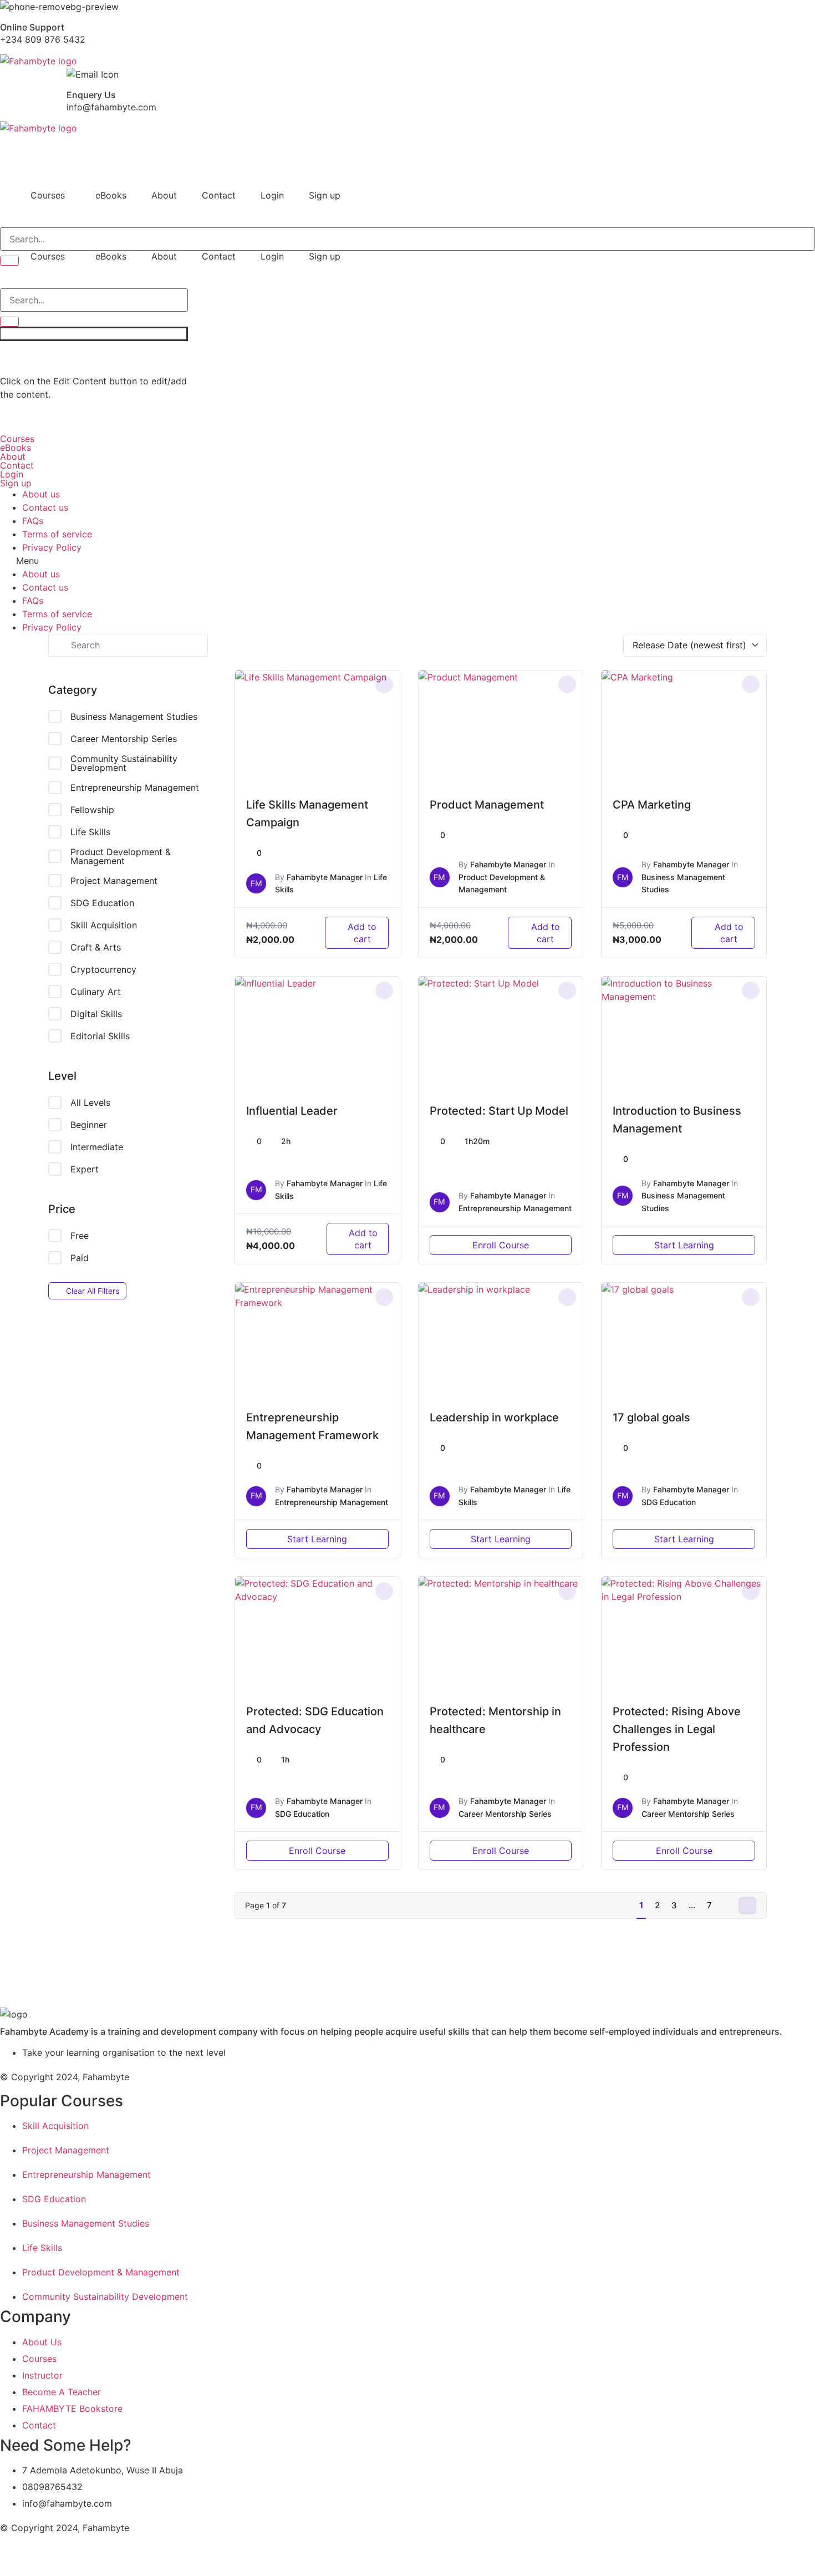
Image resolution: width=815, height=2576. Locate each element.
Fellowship (92, 810)
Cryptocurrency (103, 969)
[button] (50, 195)
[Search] (9, 261)
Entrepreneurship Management (135, 787)
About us (41, 494)
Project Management (114, 881)
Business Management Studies (134, 717)
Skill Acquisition (104, 925)
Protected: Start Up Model (499, 1111)
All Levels (90, 1102)
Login (272, 195)
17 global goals (651, 1417)
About (164, 195)
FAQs (33, 521)
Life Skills (90, 832)
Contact (219, 195)
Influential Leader (292, 1111)
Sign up (325, 195)
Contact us (45, 507)
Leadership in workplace (494, 1417)
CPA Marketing (652, 805)
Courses (48, 195)
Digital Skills (96, 1014)
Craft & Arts (96, 947)
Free (80, 1236)
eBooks (111, 195)
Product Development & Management (121, 856)
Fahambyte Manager (325, 877)
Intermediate (97, 1147)
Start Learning (684, 1245)
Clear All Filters (93, 1291)
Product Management (487, 805)
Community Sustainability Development (124, 763)
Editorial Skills (100, 1036)
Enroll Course (501, 1245)
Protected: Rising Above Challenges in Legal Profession (677, 1729)
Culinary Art (96, 992)
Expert (85, 1169)
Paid (80, 1258)
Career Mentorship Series (124, 739)
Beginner (89, 1125)
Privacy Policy (52, 547)
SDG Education (102, 903)
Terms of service (57, 534)
